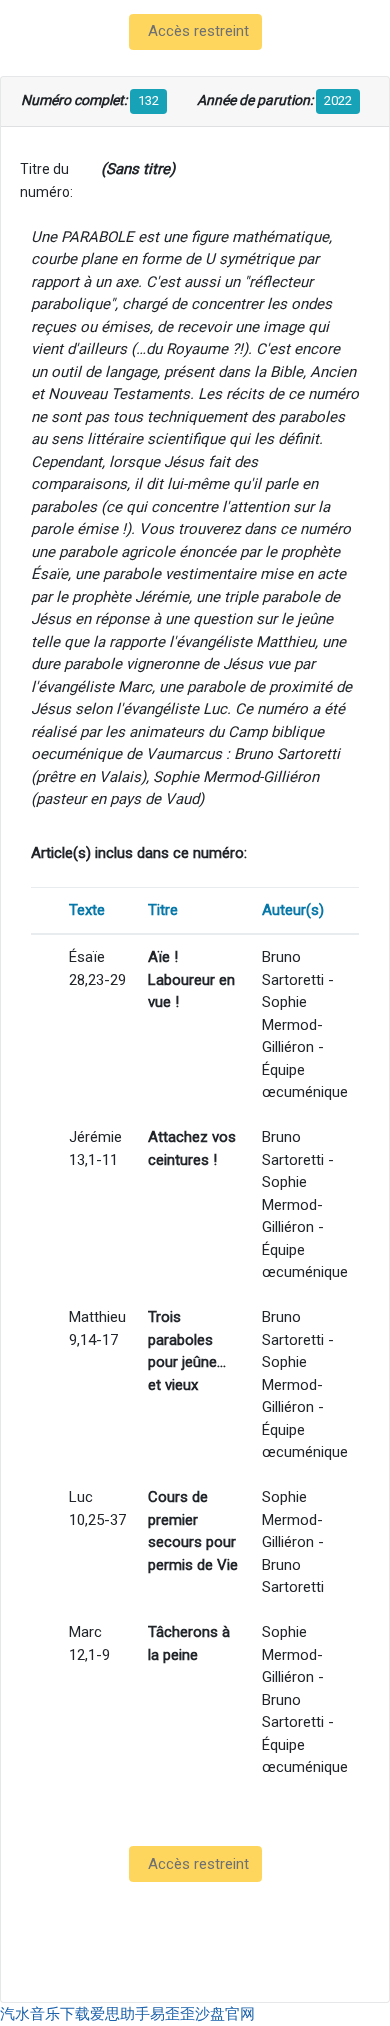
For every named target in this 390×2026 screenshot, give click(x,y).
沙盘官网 (225, 2014)
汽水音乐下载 (45, 2014)
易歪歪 (172, 2014)
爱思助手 (120, 2014)
